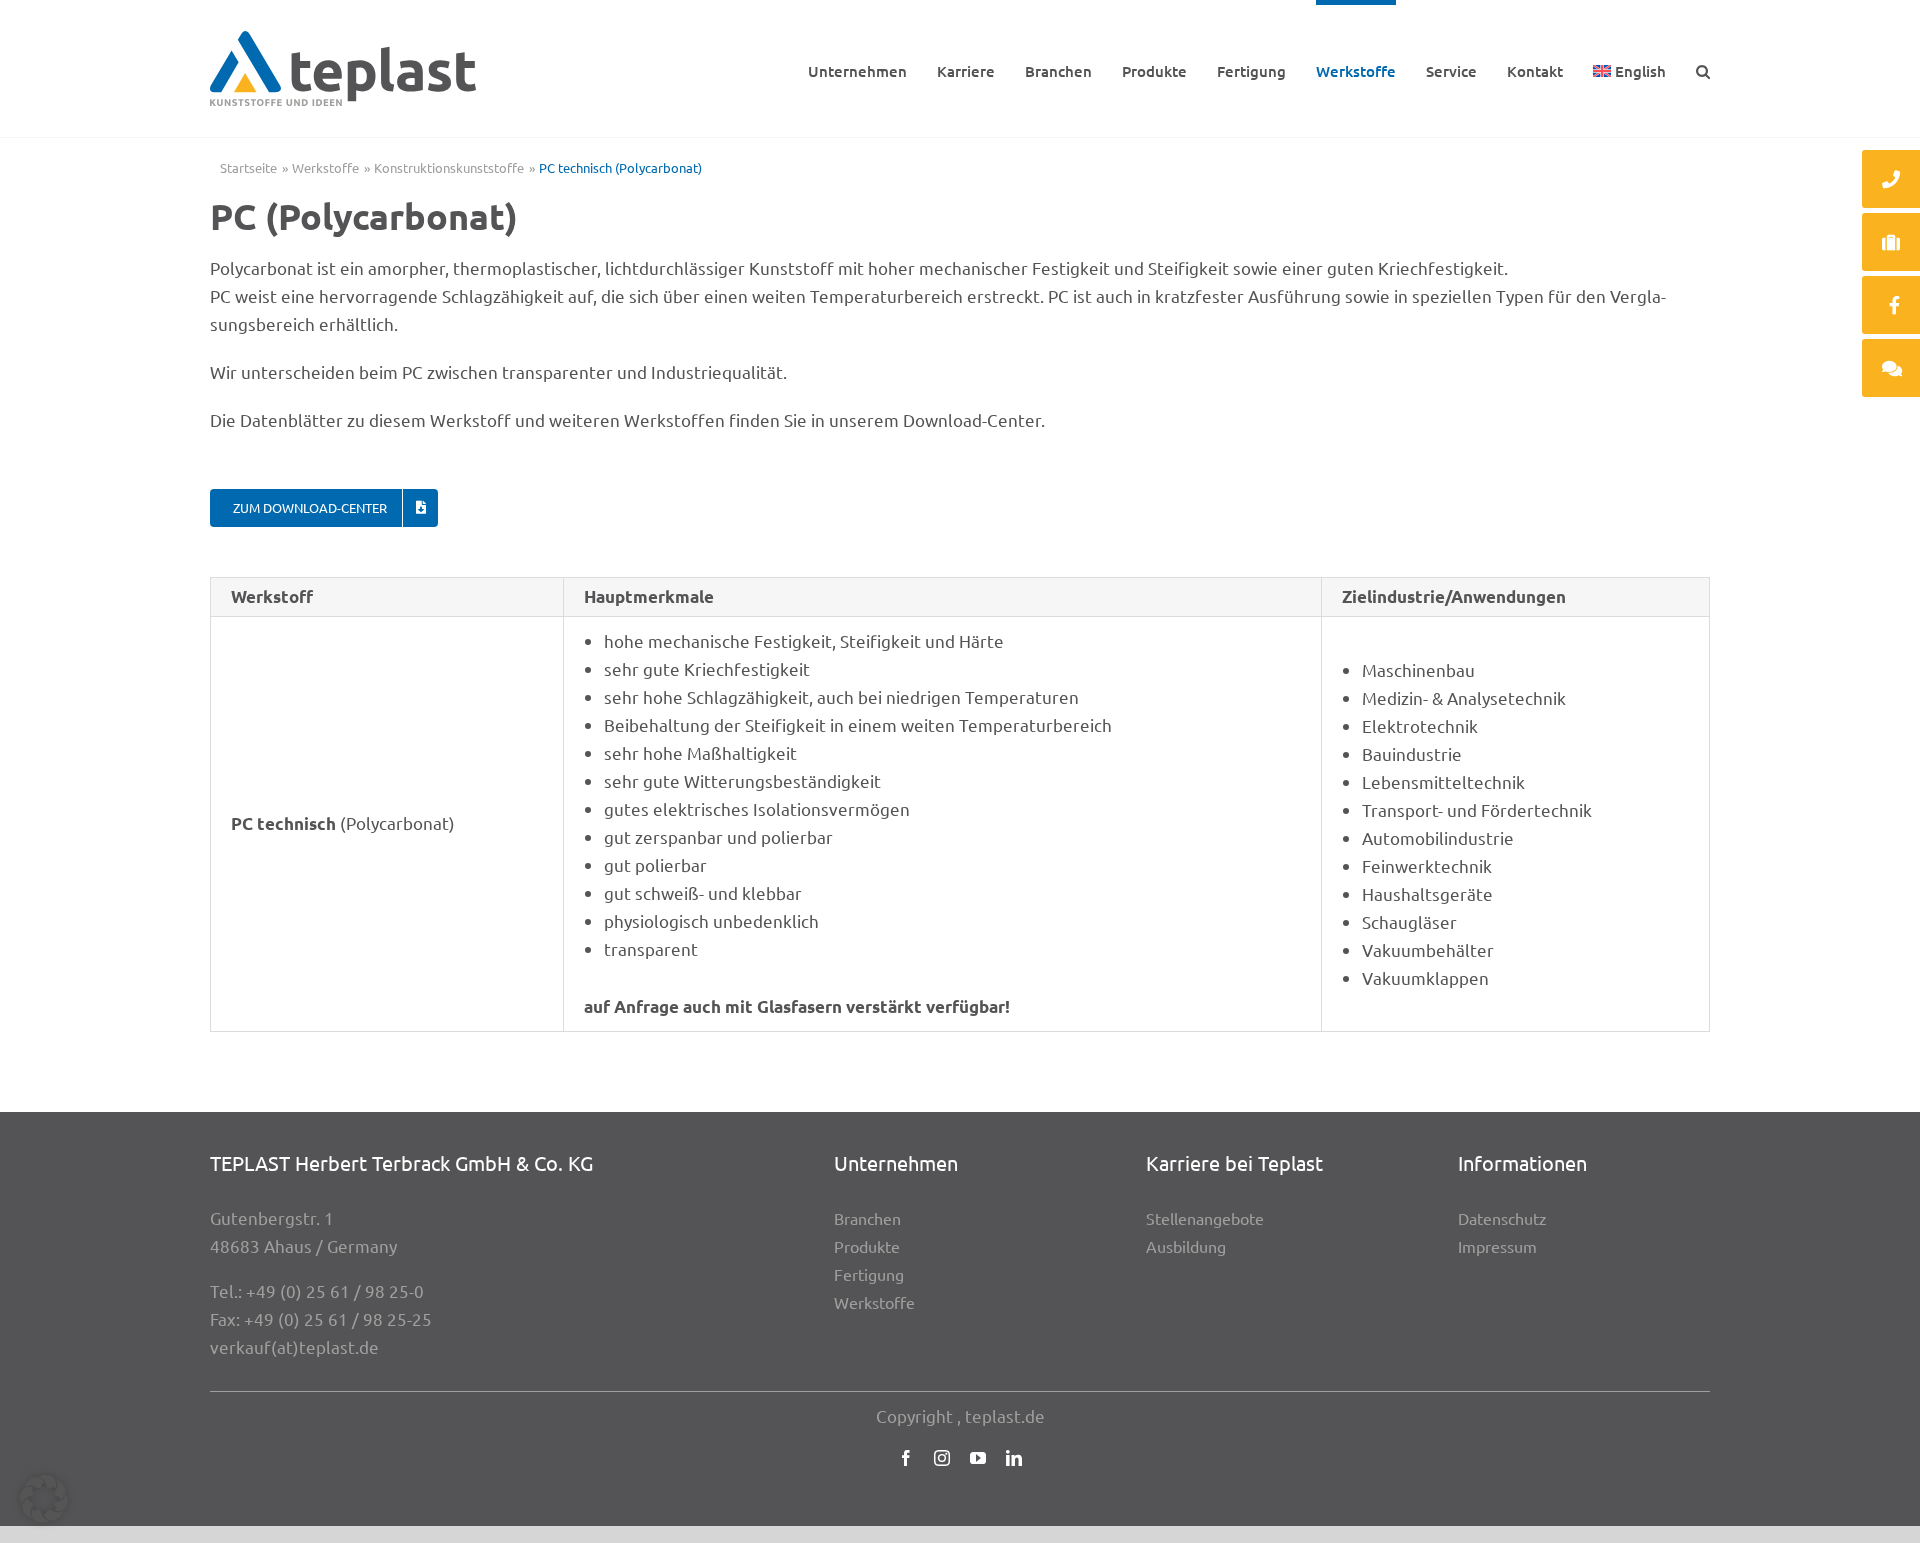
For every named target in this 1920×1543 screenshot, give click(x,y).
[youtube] (978, 1458)
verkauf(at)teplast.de (294, 1346)
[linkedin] (1014, 1458)
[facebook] (906, 1458)
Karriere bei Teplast (1234, 1162)
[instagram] (942, 1458)
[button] (1703, 68)
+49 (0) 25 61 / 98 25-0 (335, 1290)
